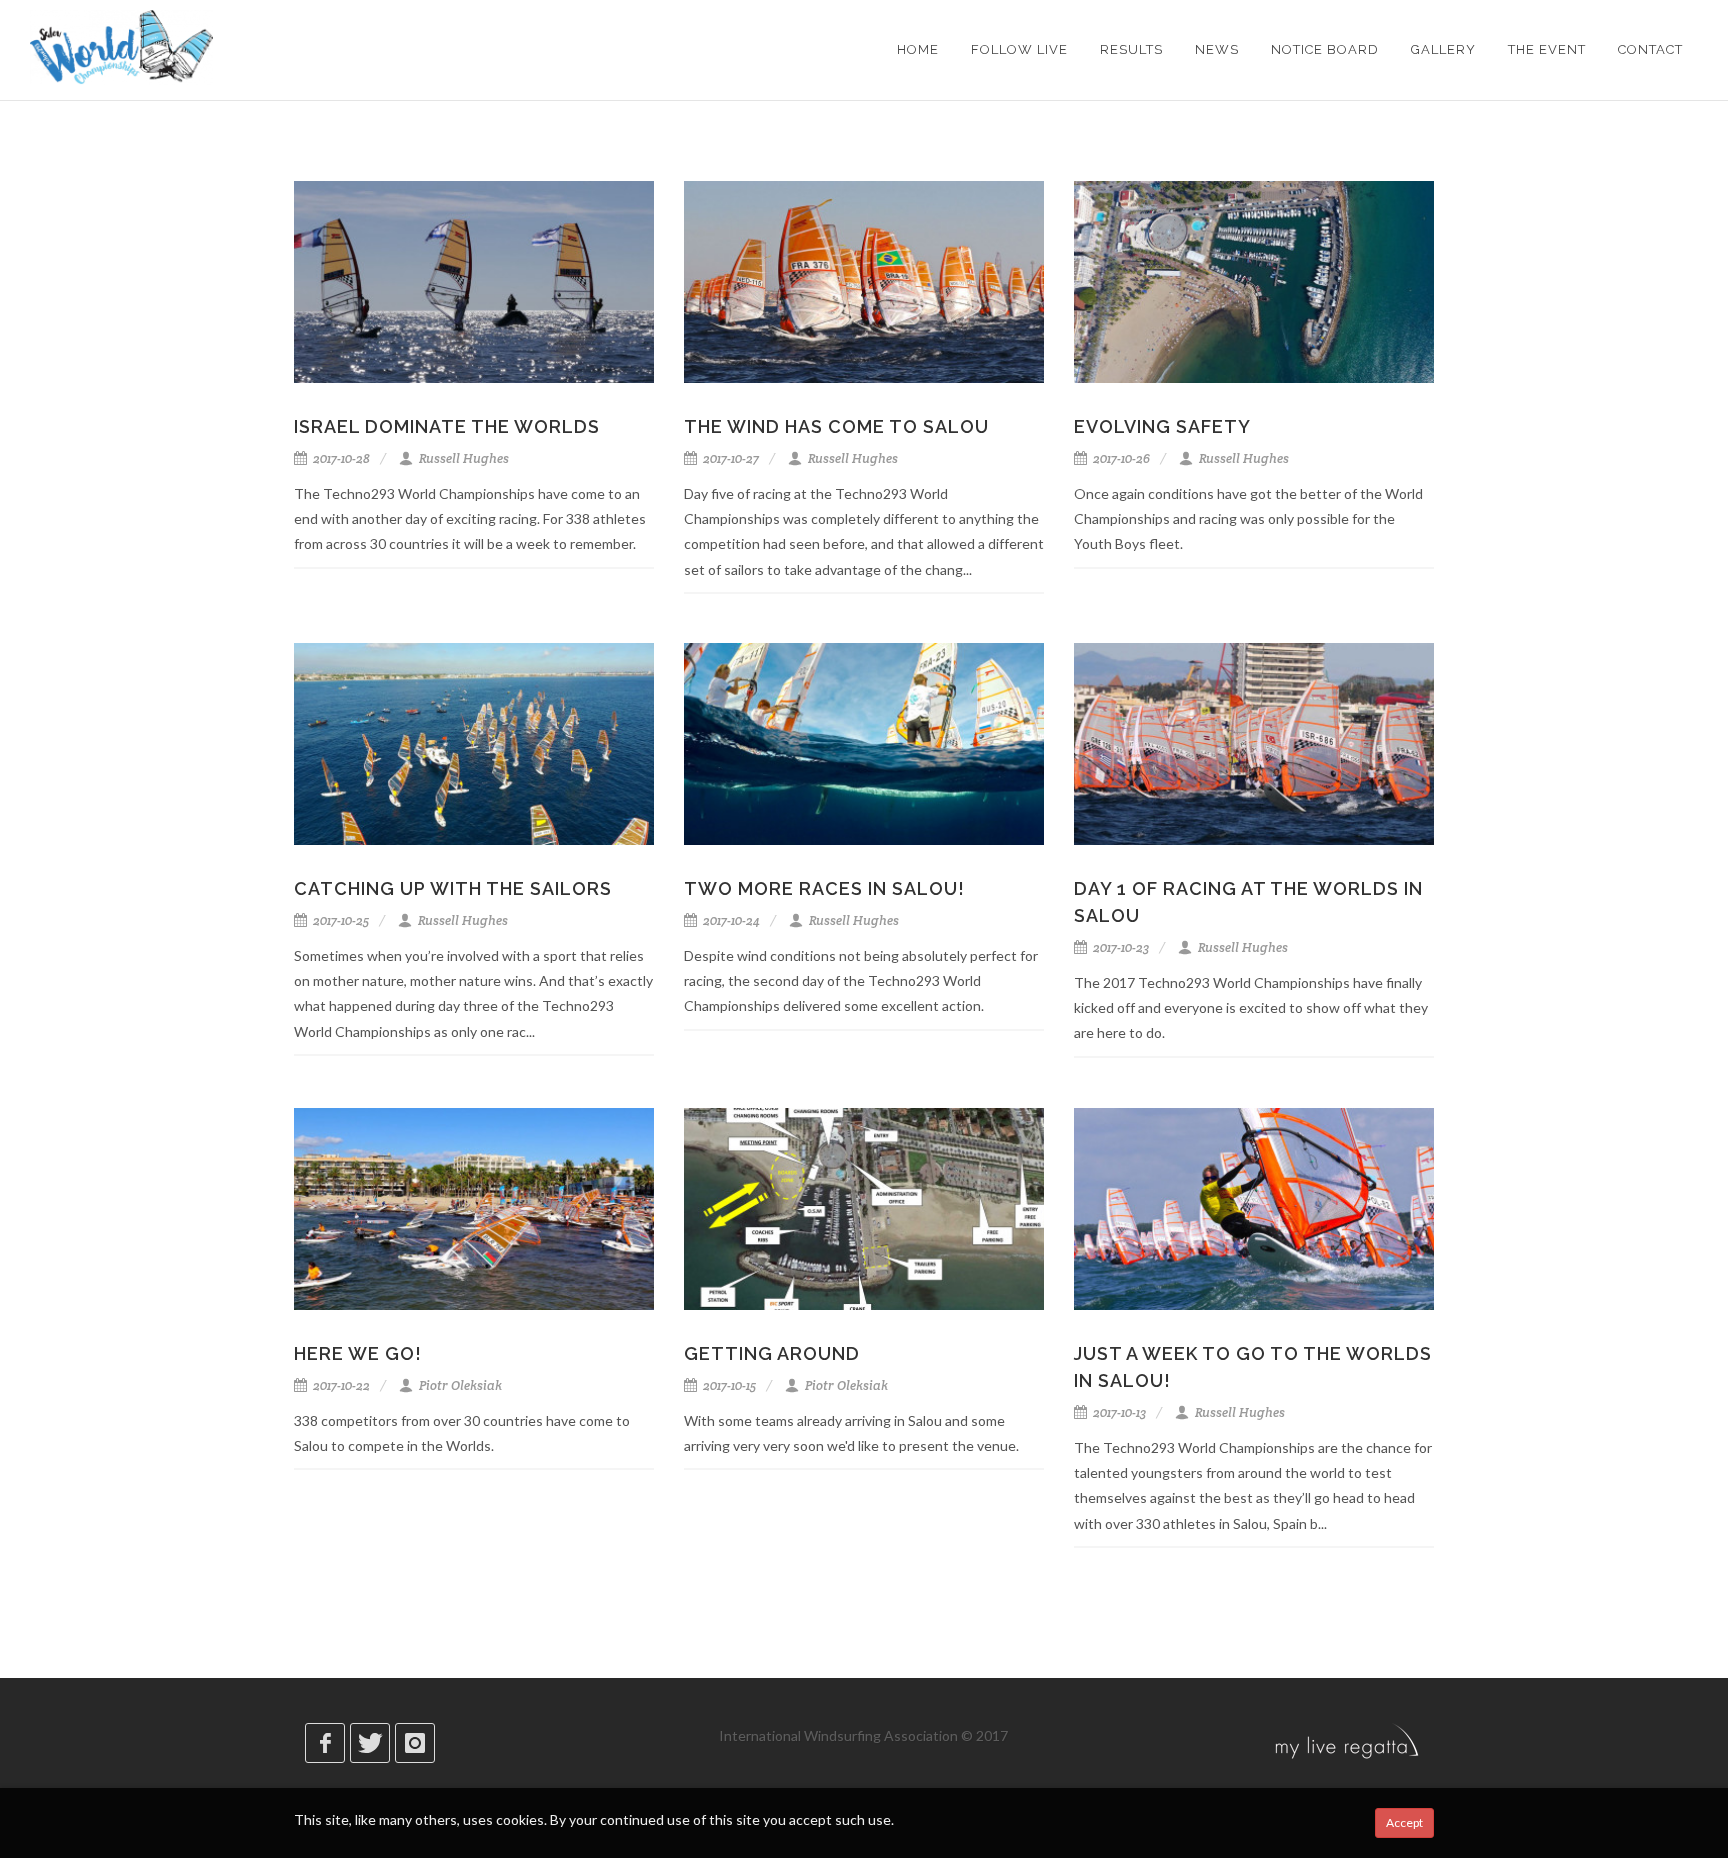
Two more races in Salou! (824, 888)
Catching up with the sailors (453, 888)
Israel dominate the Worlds (447, 426)
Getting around (772, 1353)
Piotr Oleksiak (459, 1385)
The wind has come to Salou (836, 426)
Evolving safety (1162, 426)
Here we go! (358, 1353)
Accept (1404, 1822)
